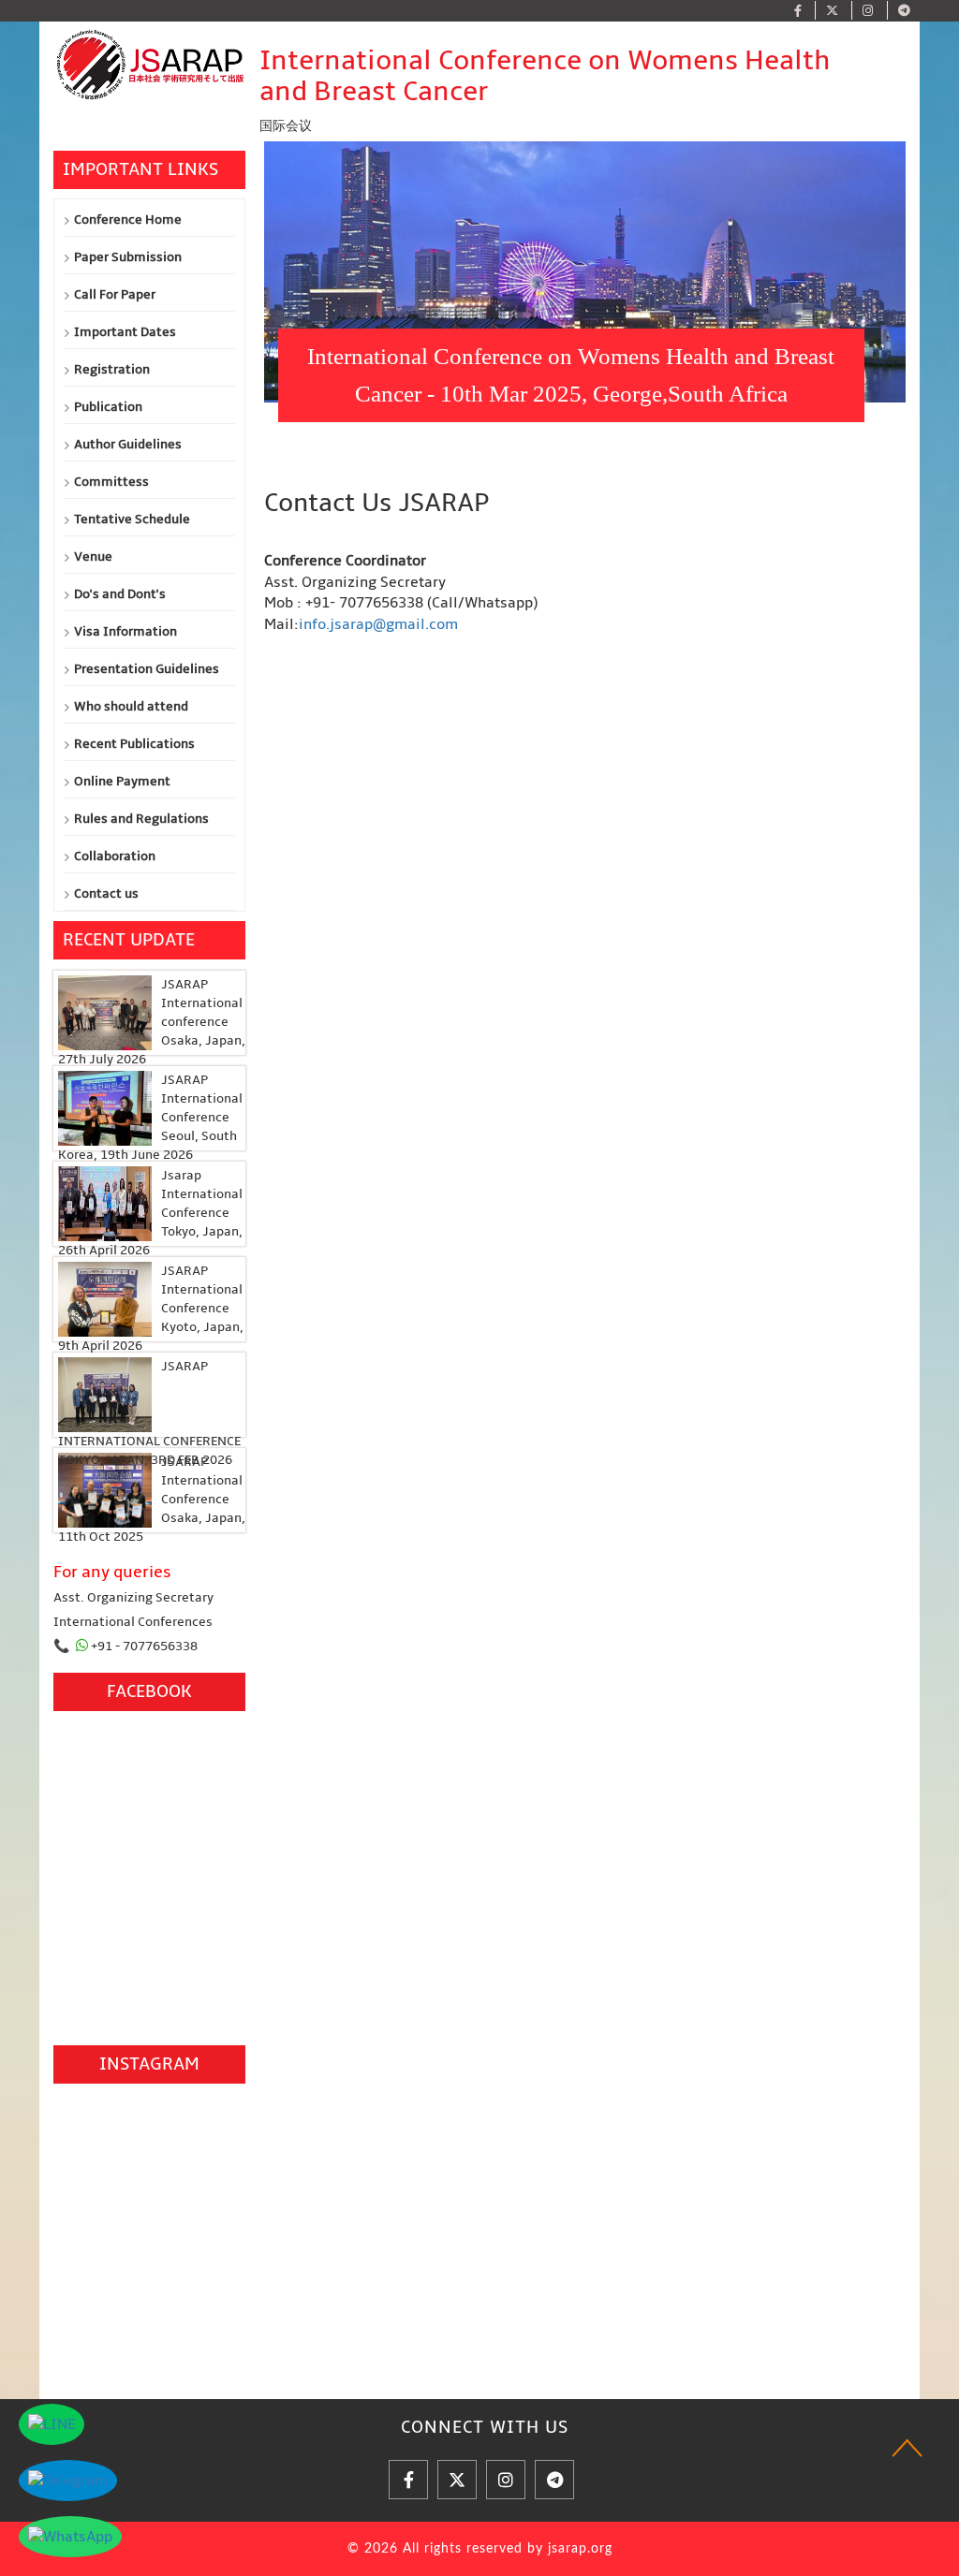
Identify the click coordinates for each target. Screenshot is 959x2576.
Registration (112, 369)
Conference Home (128, 220)
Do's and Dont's (120, 594)
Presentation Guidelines (147, 669)
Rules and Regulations (141, 819)
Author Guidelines (128, 444)
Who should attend (131, 706)
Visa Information (125, 631)
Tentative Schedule (132, 519)
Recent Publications (134, 744)
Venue (93, 556)
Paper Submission (128, 257)
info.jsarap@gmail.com (378, 624)
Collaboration (115, 856)
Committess (111, 482)
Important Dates (125, 332)
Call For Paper (115, 294)
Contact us (106, 893)
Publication (108, 407)
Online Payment (122, 781)
